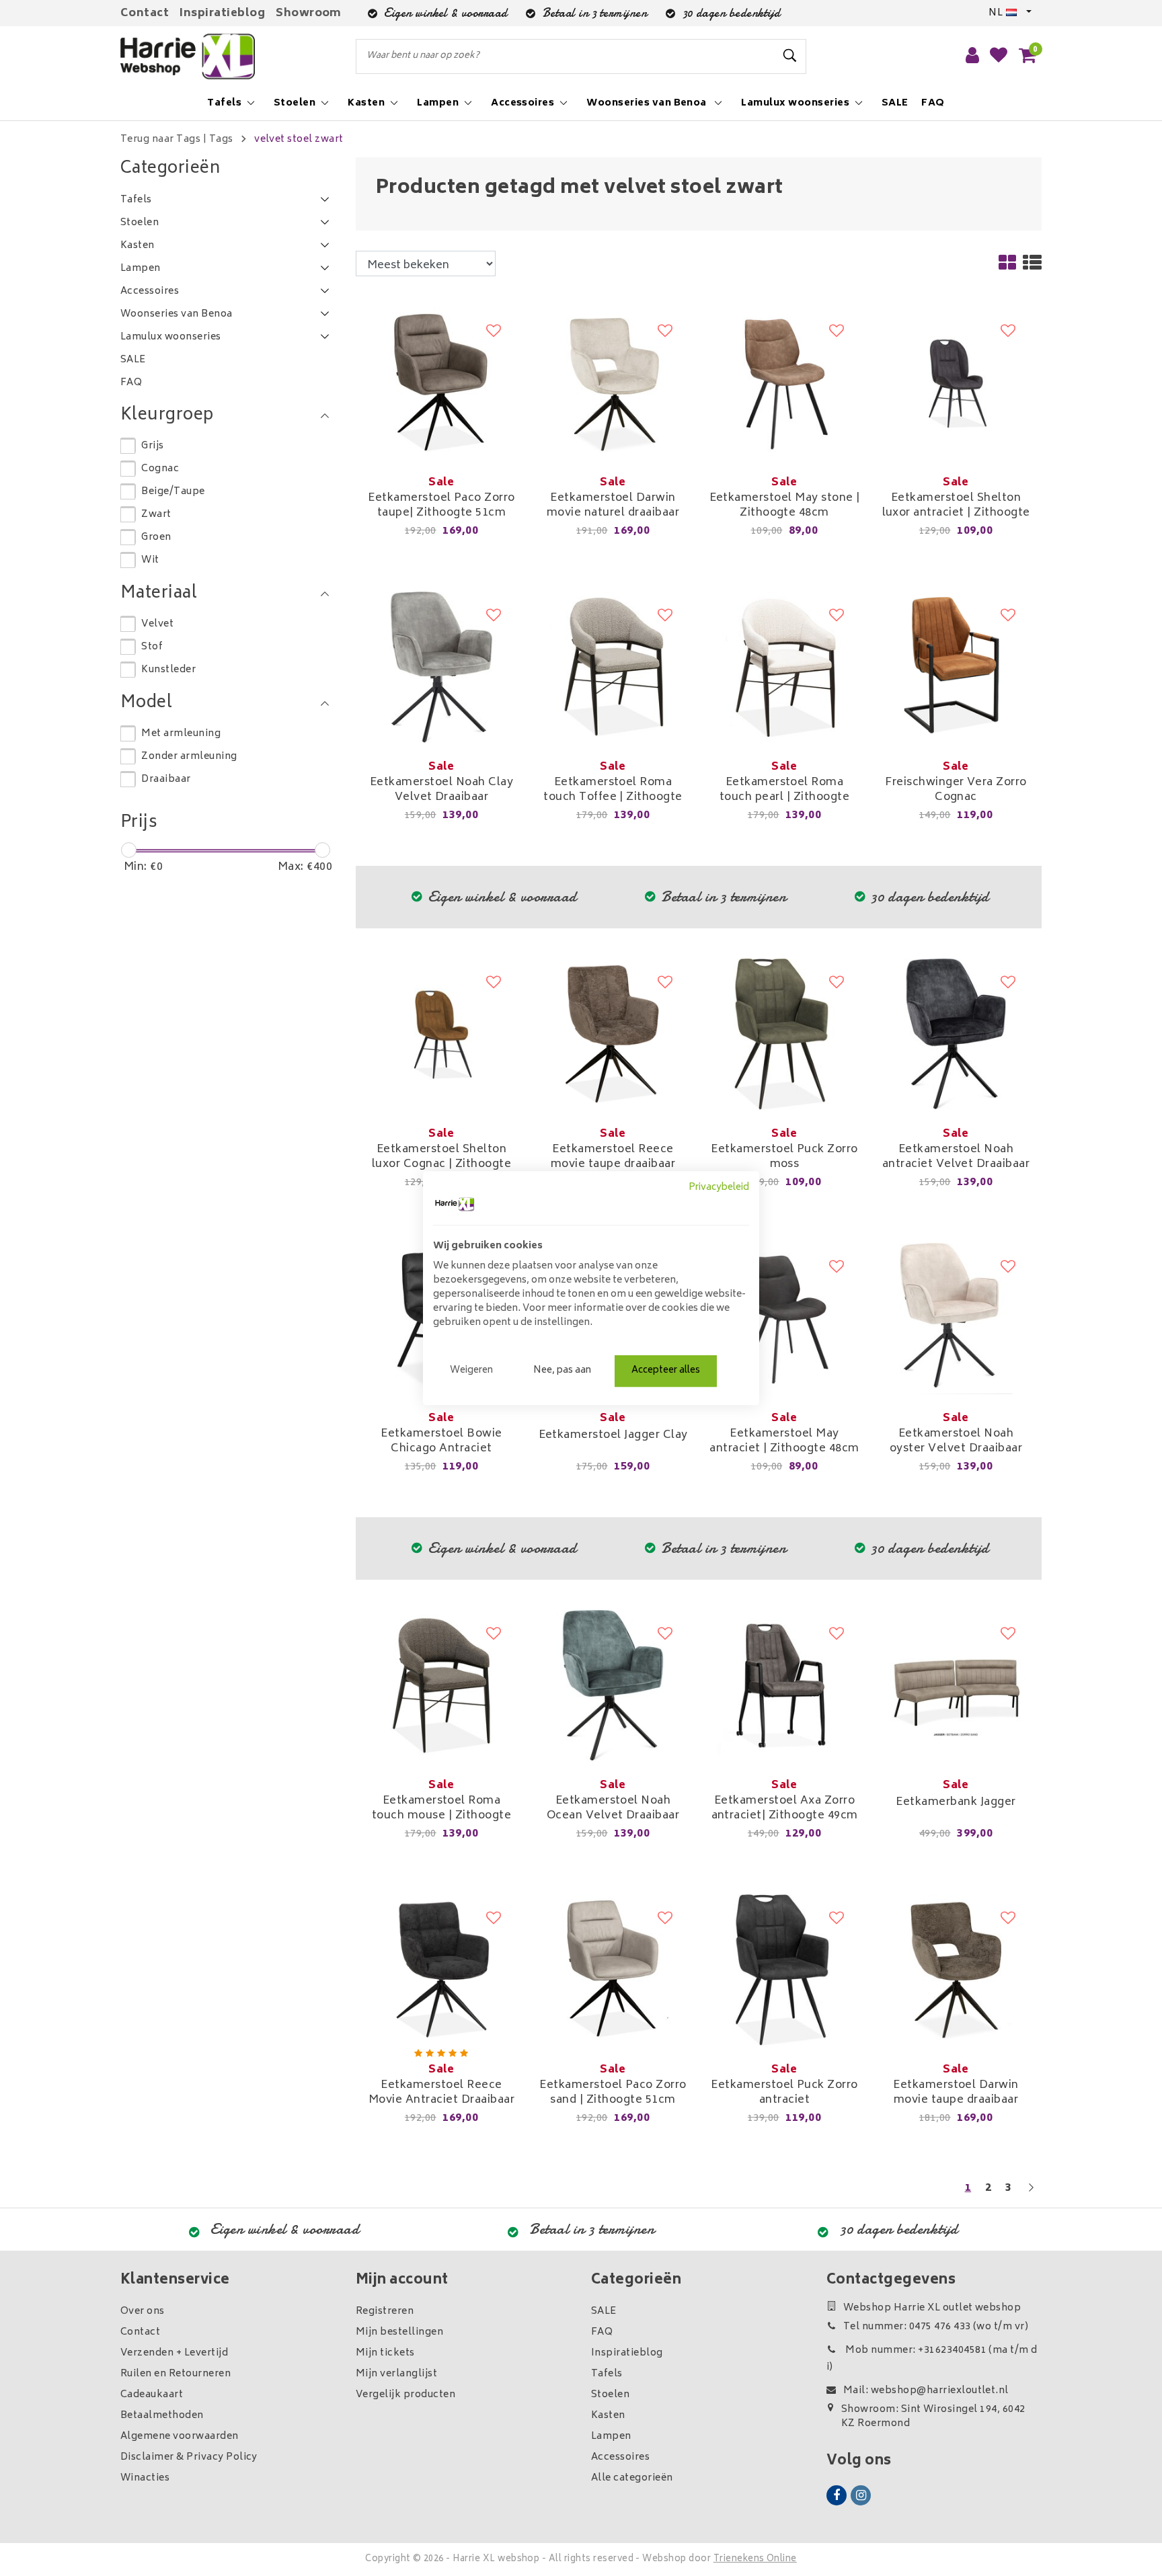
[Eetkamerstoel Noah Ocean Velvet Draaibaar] (613, 1686)
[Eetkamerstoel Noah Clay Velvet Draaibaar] (441, 668)
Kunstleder (168, 670)
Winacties (145, 2478)
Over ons (143, 2311)
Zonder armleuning (189, 757)
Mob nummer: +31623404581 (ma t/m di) (932, 2359)
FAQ (602, 2332)
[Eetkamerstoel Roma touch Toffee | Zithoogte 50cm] (613, 668)
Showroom (309, 13)
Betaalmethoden (162, 2416)
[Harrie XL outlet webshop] (188, 57)
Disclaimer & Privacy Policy (189, 2457)
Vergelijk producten (405, 2395)
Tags (221, 139)
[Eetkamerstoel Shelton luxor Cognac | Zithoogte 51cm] (441, 1035)
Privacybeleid (719, 1188)
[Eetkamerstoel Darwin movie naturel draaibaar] (613, 383)
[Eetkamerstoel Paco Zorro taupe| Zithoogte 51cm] (441, 383)
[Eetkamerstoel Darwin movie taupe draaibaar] (956, 1970)
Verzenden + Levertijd (174, 2353)
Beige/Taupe (173, 492)
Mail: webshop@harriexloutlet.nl (926, 2391)
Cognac (160, 469)
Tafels (607, 2374)
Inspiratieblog (222, 13)
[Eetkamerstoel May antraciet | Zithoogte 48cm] (784, 1319)
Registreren (385, 2311)
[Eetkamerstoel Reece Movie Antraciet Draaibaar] (441, 1970)
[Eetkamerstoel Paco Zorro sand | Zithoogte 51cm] (613, 1970)
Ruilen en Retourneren (176, 2374)
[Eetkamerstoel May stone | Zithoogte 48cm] (784, 383)
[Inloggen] (972, 56)
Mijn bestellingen (399, 2332)
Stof (152, 647)
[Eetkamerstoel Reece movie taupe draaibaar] (613, 1035)
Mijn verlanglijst (396, 2374)
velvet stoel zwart (299, 139)
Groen (156, 537)
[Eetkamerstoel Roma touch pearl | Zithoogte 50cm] (784, 668)
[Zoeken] (790, 56)
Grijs (152, 446)
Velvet (157, 624)
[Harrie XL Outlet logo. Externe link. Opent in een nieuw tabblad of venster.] (455, 1204)
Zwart (156, 515)
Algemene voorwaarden (180, 2437)
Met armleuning (181, 734)
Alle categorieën (632, 2478)
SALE (604, 2311)
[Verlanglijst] (999, 56)
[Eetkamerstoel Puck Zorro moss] (784, 1035)
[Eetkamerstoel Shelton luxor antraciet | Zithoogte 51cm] (956, 383)
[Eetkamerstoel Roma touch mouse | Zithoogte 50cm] (441, 1686)
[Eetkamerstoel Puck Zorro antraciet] (784, 1970)
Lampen (611, 2437)
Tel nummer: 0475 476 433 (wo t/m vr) (936, 2327)
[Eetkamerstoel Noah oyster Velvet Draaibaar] (956, 1319)
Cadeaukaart (152, 2395)
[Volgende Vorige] (1031, 2194)
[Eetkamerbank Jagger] (956, 1686)
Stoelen (610, 2395)
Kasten (608, 2416)
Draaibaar (166, 779)
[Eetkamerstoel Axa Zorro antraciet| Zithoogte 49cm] (784, 1686)
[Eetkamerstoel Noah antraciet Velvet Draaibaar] (956, 1035)
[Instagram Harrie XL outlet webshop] (861, 2495)
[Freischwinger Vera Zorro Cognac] (956, 668)
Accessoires (620, 2457)
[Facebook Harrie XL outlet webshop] (837, 2495)
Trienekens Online (755, 2560)
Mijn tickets (385, 2353)
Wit (150, 560)
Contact (145, 13)
